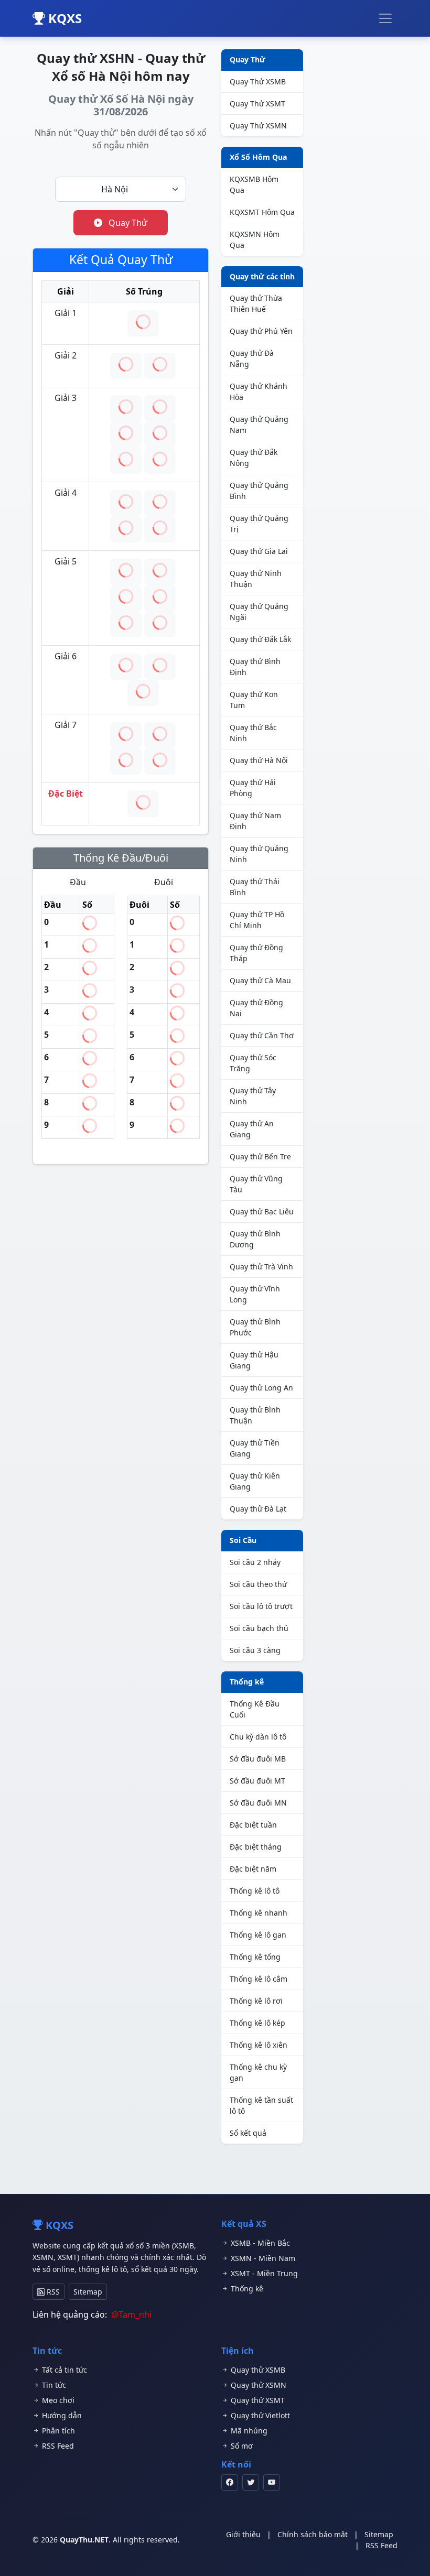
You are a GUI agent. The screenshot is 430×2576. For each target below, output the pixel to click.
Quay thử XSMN (257, 2385)
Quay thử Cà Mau (260, 980)
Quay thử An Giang (252, 1129)
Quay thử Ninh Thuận (256, 579)
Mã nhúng (248, 2431)
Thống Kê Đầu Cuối (255, 1709)
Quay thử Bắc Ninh (253, 733)
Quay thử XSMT (257, 2400)
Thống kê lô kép (257, 2023)
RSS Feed (57, 2446)
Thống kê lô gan (258, 1935)
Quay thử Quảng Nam (259, 425)
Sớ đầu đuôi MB (258, 1759)
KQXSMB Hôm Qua (254, 184)
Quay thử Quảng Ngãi (259, 612)
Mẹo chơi (57, 2400)
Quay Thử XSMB (258, 81)
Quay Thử (127, 223)
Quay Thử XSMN (258, 126)
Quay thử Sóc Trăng (253, 1063)
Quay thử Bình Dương (255, 1239)
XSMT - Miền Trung (263, 2273)
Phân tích (57, 2431)
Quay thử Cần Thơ (262, 1035)
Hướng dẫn (61, 2415)
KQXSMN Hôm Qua (255, 240)
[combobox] (121, 189)
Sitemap (88, 2292)
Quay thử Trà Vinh (261, 1267)
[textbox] (114, 189)
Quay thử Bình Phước (255, 1327)
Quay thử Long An (261, 1388)
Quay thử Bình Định (255, 667)
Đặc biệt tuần (253, 1825)
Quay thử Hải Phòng (253, 788)
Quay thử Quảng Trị (259, 524)
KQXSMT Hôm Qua (262, 212)
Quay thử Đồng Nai (256, 1008)
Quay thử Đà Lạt (258, 1509)
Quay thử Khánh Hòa (259, 392)
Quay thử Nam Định (255, 821)
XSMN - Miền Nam (262, 2258)
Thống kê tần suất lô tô (261, 2105)
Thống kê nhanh (259, 1913)
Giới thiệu (243, 2534)
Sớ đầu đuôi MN (258, 1803)
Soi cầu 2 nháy (255, 1562)
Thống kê (247, 1682)
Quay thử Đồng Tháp (256, 953)
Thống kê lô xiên (259, 2045)
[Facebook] (230, 2482)
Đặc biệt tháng (256, 1847)
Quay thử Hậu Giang (254, 1360)
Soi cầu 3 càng (255, 1650)
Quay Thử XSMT (257, 104)
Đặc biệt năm (253, 1869)
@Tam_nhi (131, 2314)
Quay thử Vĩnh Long (255, 1294)
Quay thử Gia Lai (259, 551)
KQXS (63, 18)
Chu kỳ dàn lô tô (258, 1737)
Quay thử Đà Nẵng (252, 358)
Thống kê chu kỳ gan (258, 2072)
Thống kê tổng (255, 1957)
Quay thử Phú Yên (261, 331)
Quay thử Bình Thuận (255, 1415)
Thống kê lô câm (259, 1979)
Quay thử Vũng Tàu (256, 1184)
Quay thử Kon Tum (254, 700)
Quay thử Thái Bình (255, 887)
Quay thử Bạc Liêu (262, 1211)
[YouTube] (272, 2482)
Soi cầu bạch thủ (259, 1628)
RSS (52, 2292)
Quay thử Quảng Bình (259, 491)
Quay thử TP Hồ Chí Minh (257, 920)
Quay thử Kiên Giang (255, 1481)
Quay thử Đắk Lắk (260, 639)
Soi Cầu (243, 1540)
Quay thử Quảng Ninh (259, 854)
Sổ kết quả (248, 2133)
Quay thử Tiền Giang (255, 1448)
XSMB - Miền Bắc (259, 2243)
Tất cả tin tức (63, 2370)
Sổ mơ (241, 2446)
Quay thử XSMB (257, 2370)
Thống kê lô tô (255, 1891)
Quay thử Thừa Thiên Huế (256, 303)
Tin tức (53, 2385)
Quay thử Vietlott (259, 2415)
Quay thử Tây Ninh (253, 1096)
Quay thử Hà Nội (259, 760)
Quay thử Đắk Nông (254, 458)
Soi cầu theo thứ (258, 1584)
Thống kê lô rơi (256, 2001)
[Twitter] (251, 2482)
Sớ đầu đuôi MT (257, 1781)
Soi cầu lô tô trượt (261, 1606)
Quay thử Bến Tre (260, 1156)
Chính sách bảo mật (313, 2534)
